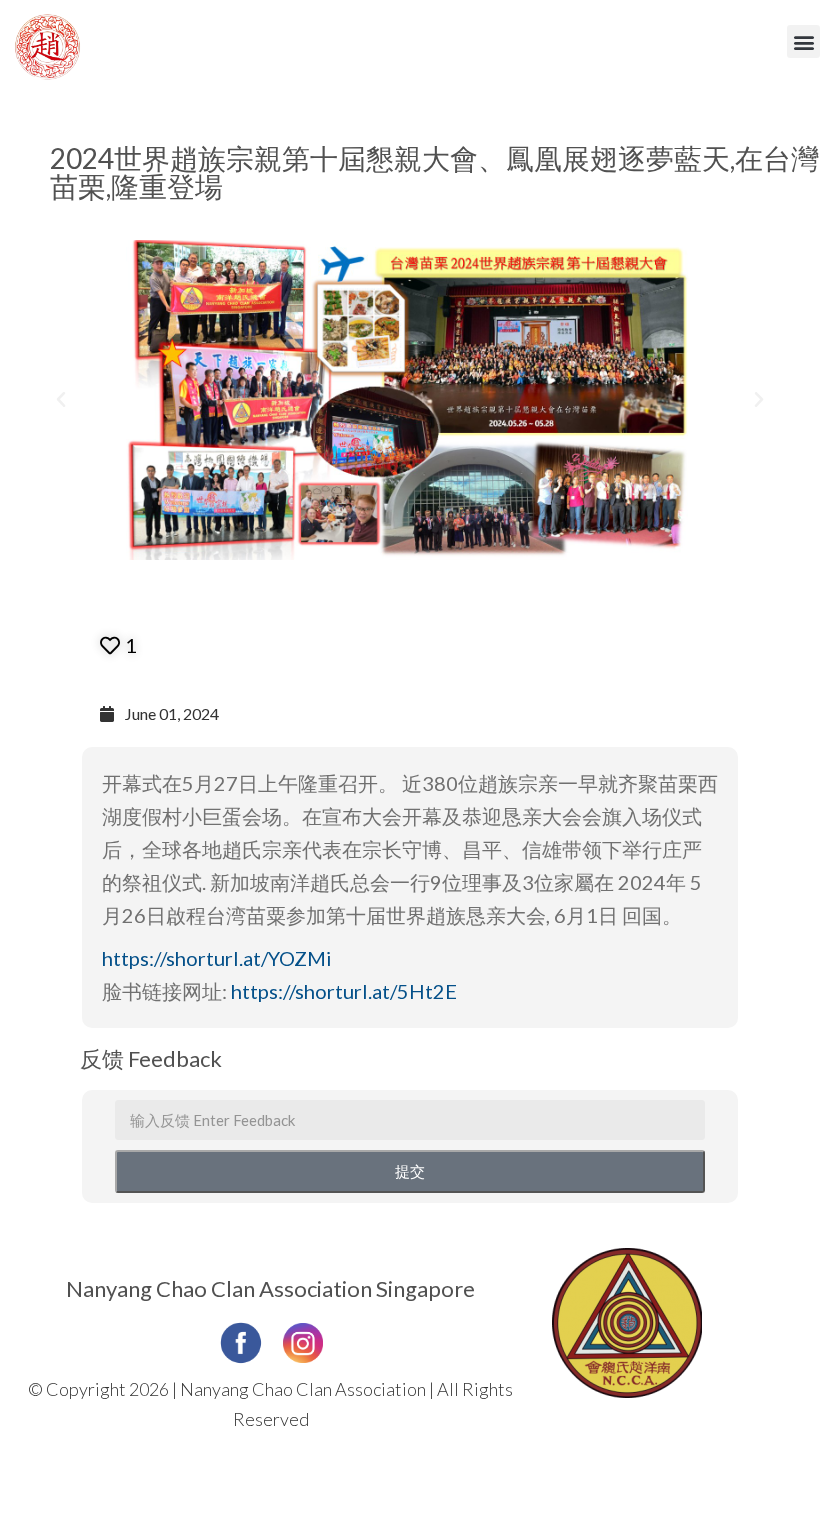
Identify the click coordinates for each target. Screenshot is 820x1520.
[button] (803, 41)
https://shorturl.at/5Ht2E (344, 991)
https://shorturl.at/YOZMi (217, 958)
